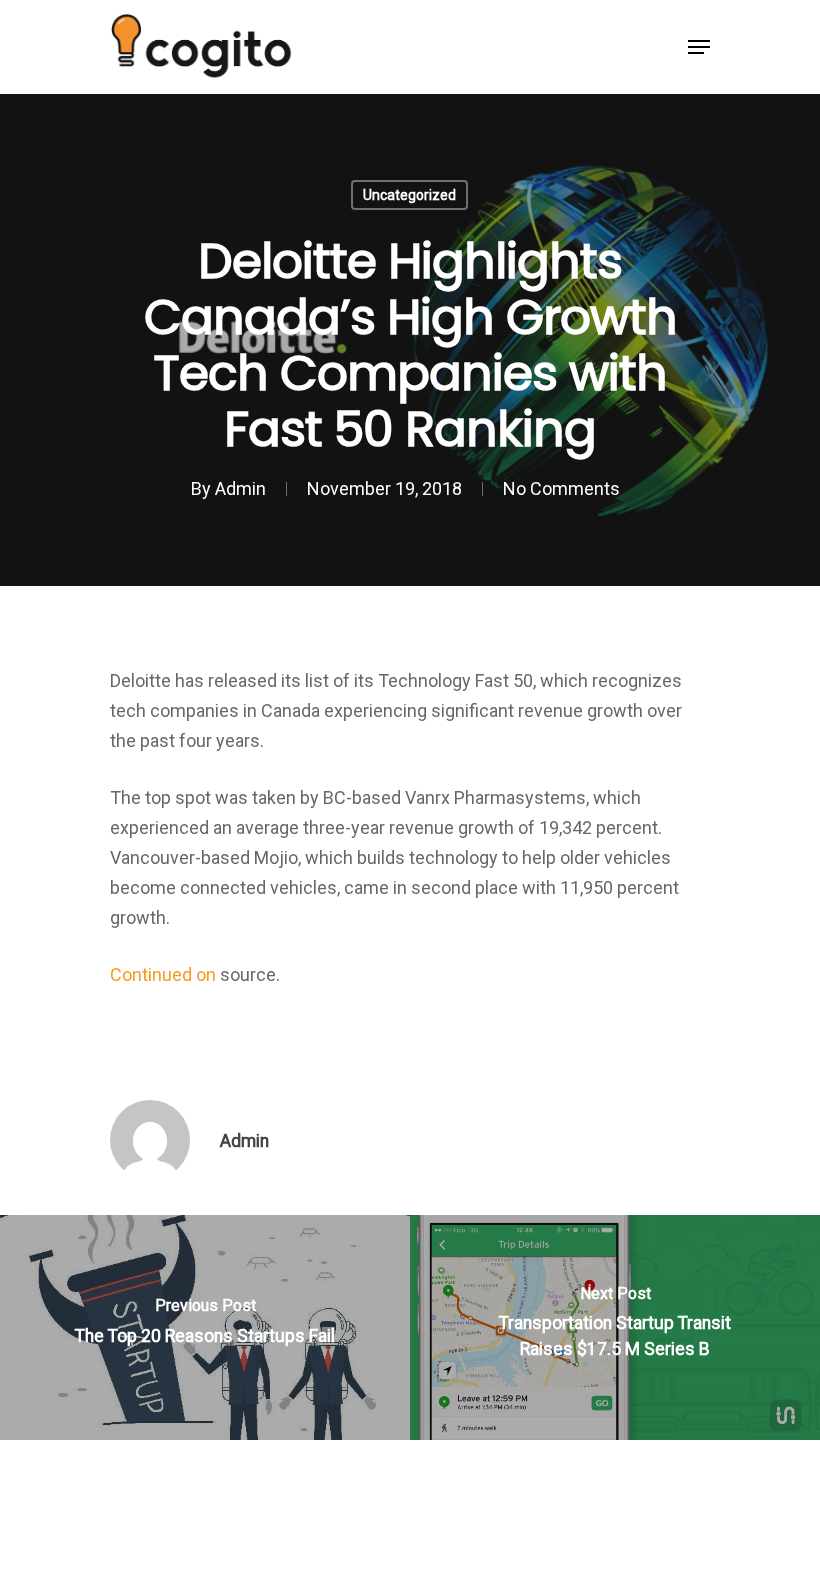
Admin (240, 488)
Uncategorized (409, 195)
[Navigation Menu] (699, 47)
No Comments (561, 488)
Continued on (165, 974)
